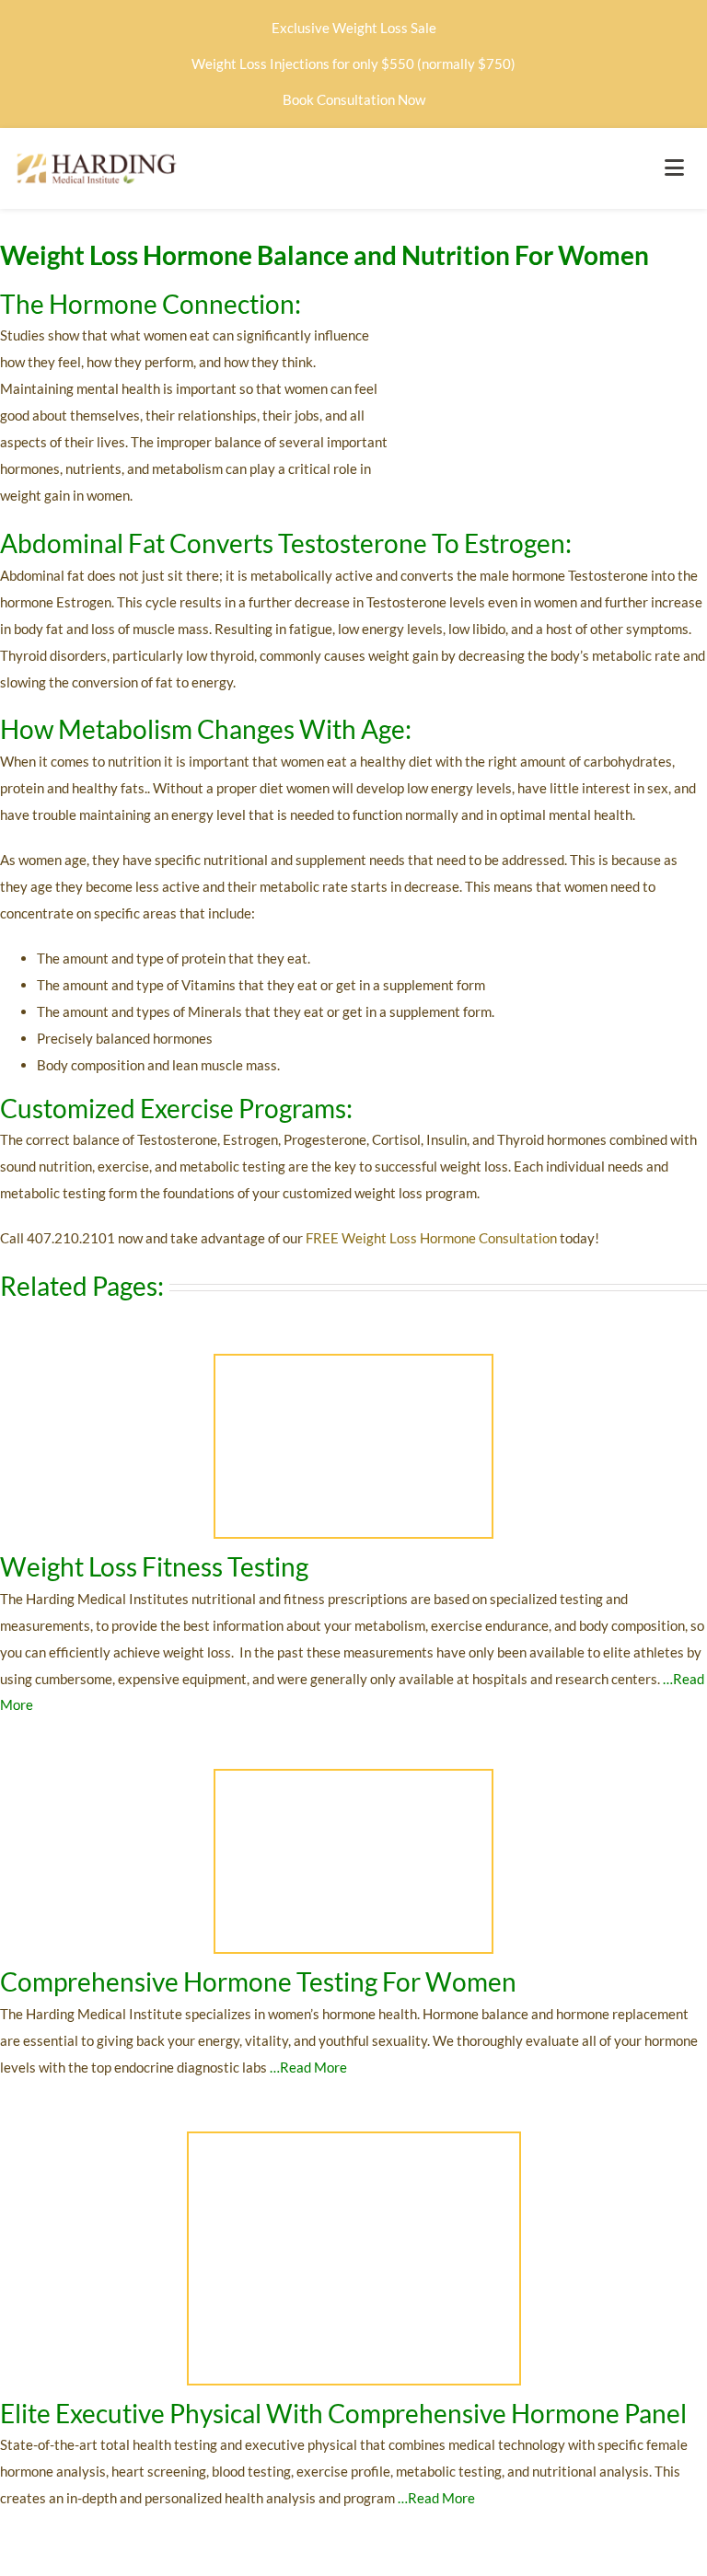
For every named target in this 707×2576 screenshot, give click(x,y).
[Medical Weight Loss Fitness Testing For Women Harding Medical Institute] (353, 1362)
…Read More (308, 2067)
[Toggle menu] (674, 168)
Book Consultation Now (354, 99)
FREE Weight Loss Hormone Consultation (431, 1238)
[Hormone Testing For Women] (353, 1777)
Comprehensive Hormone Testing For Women (258, 1981)
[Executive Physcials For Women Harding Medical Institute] (354, 2140)
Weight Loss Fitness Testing (154, 1566)
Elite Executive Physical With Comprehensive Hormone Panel (346, 2413)
